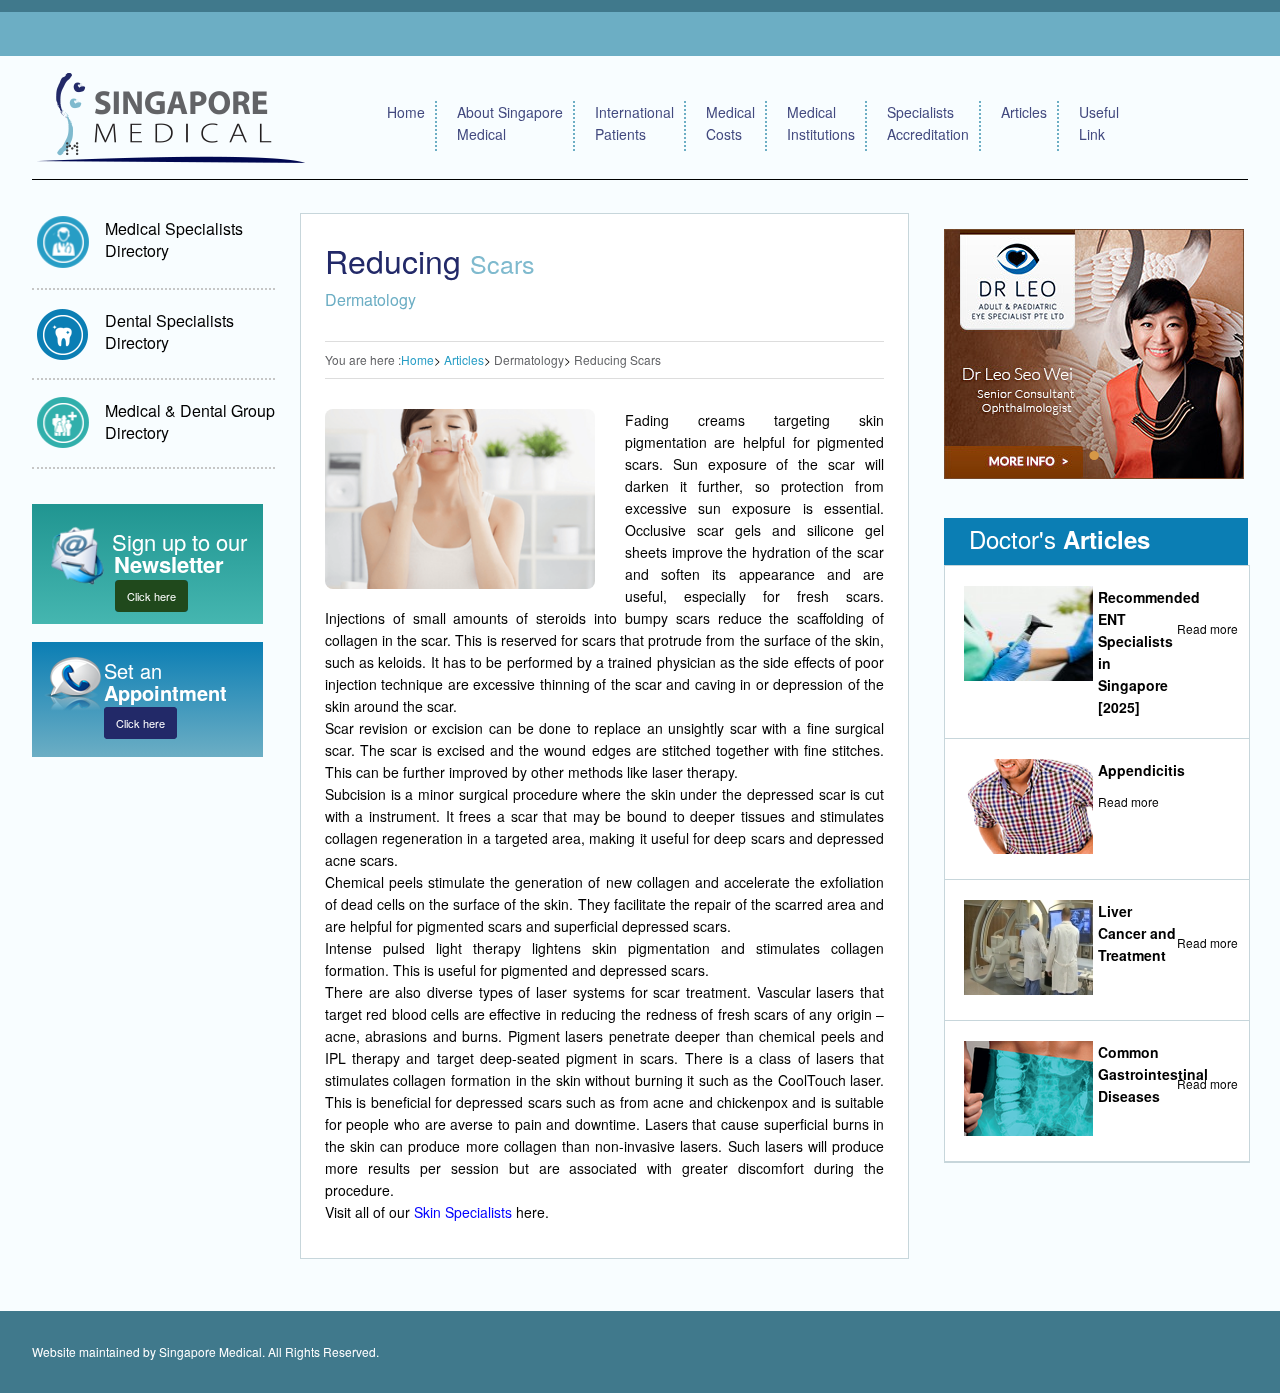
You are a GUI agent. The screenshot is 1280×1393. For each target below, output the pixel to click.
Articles (1024, 112)
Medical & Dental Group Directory (190, 421)
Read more (1207, 628)
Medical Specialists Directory (174, 239)
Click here (151, 596)
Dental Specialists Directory (169, 331)
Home (406, 112)
